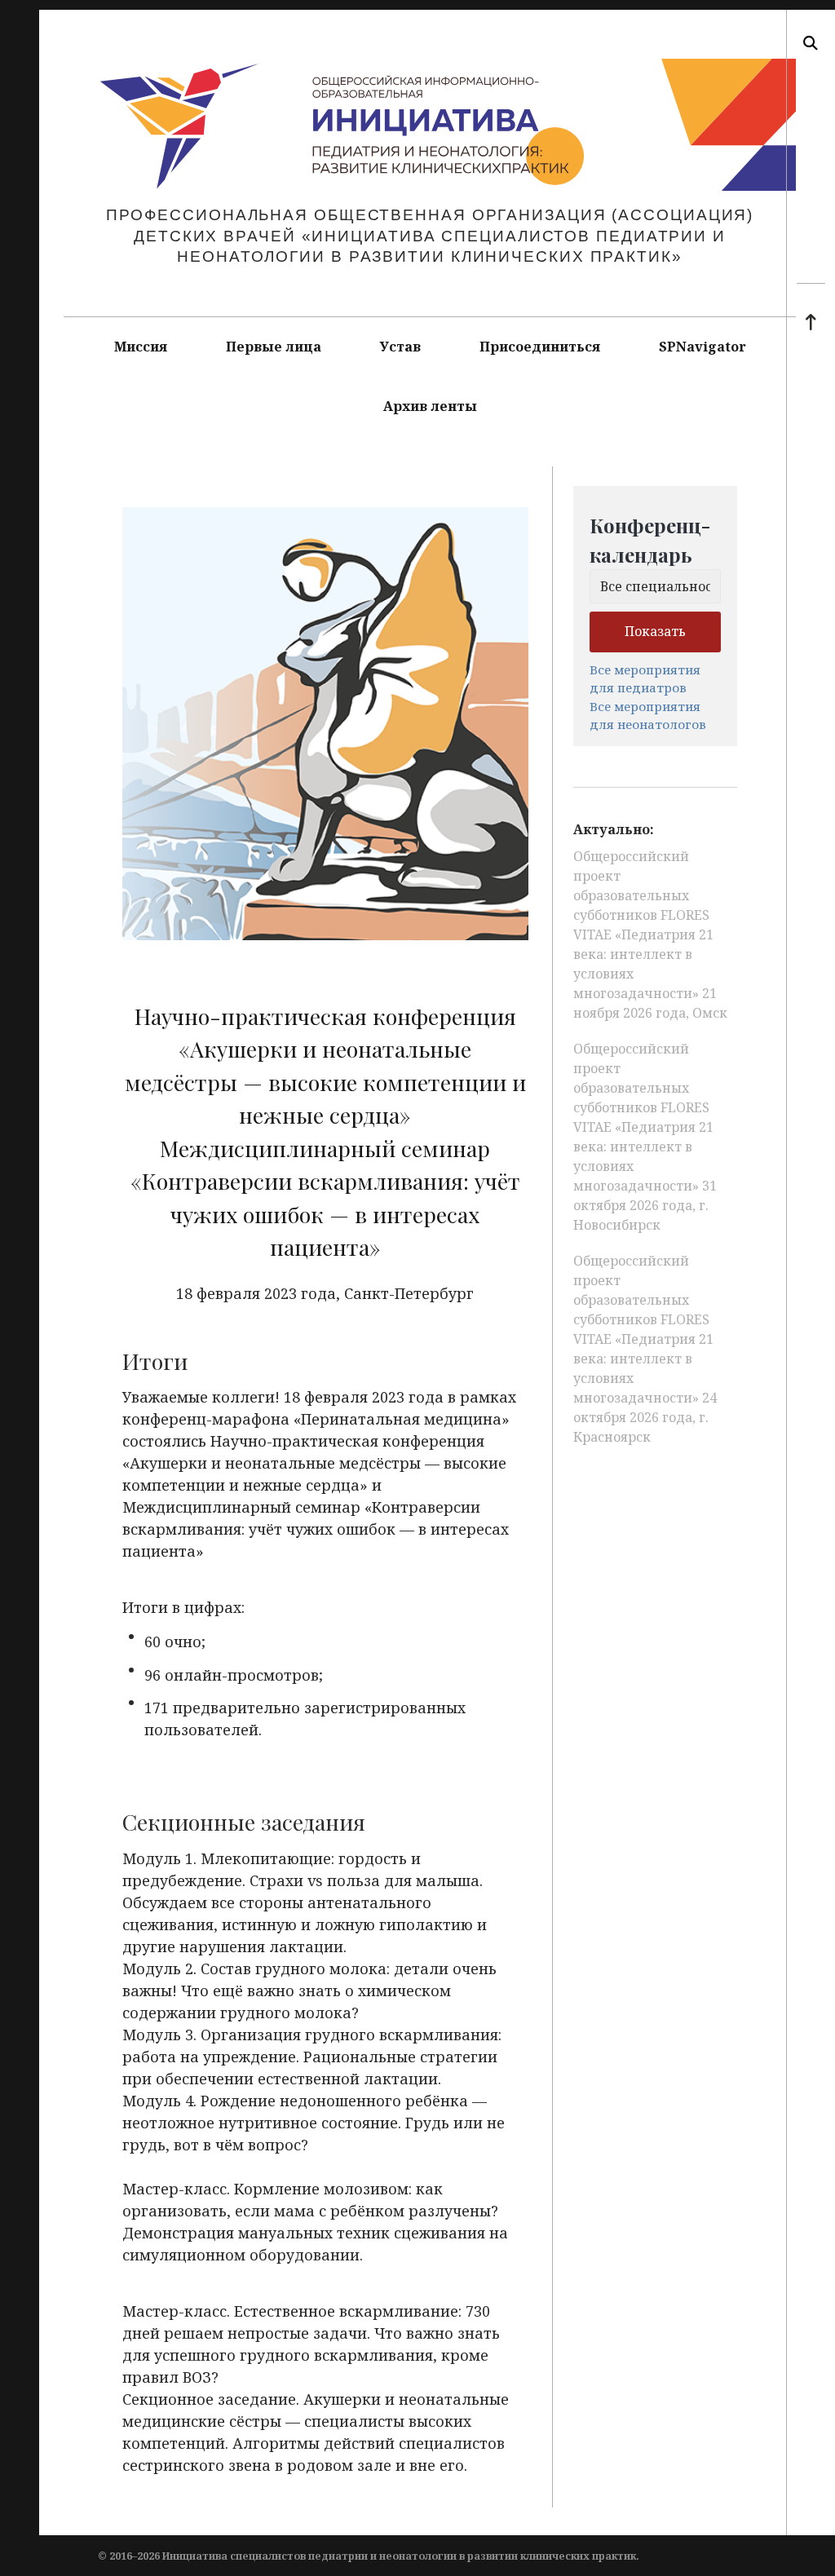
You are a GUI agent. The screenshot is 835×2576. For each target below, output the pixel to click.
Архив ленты (430, 406)
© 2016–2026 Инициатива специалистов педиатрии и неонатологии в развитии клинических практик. (369, 2556)
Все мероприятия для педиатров (645, 679)
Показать (655, 631)
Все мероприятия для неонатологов (648, 716)
